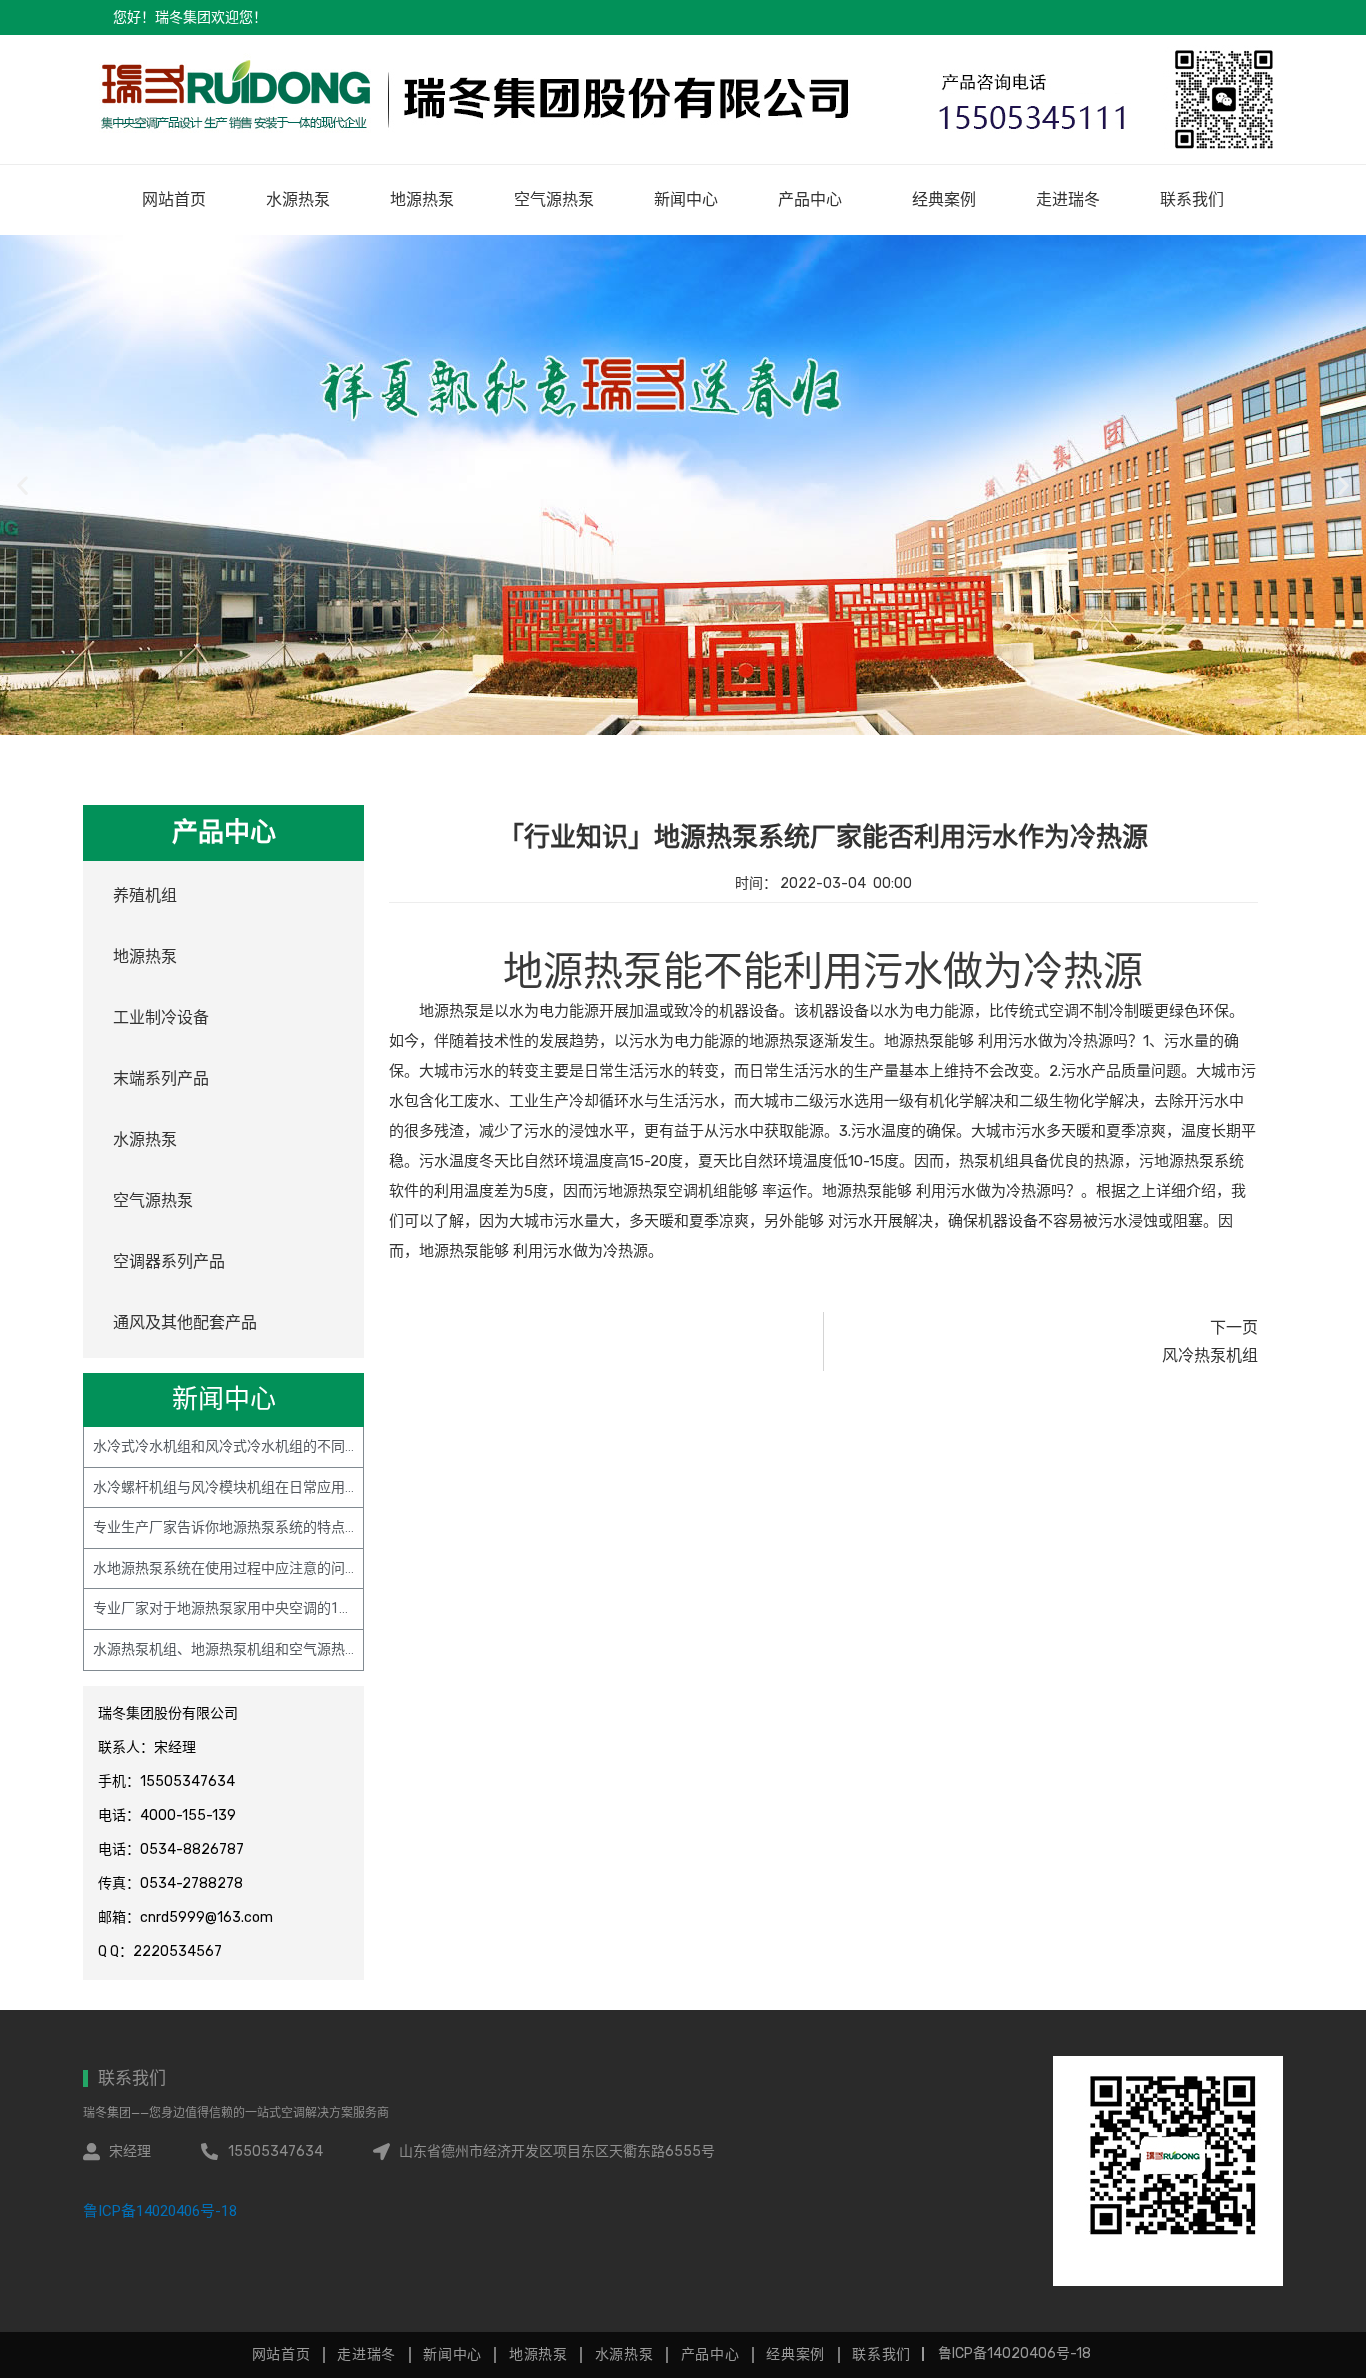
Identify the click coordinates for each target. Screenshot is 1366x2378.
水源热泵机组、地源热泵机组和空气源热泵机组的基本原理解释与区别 (310, 1649)
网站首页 (174, 199)
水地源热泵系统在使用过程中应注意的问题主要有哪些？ (268, 1568)
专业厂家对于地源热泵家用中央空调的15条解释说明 (255, 1608)
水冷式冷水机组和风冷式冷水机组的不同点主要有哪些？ (268, 1446)
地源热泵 (422, 199)
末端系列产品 (161, 1078)
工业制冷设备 (161, 1017)
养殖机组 (145, 895)
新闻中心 (686, 199)
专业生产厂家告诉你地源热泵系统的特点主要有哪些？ (261, 1527)
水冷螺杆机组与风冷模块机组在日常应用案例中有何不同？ (275, 1487)
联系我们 (1192, 199)
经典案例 (944, 199)
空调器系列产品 (169, 1261)
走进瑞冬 (1068, 199)
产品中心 (810, 199)
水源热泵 (298, 199)
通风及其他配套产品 (185, 1322)
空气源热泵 (554, 199)
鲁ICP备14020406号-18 (160, 2211)
